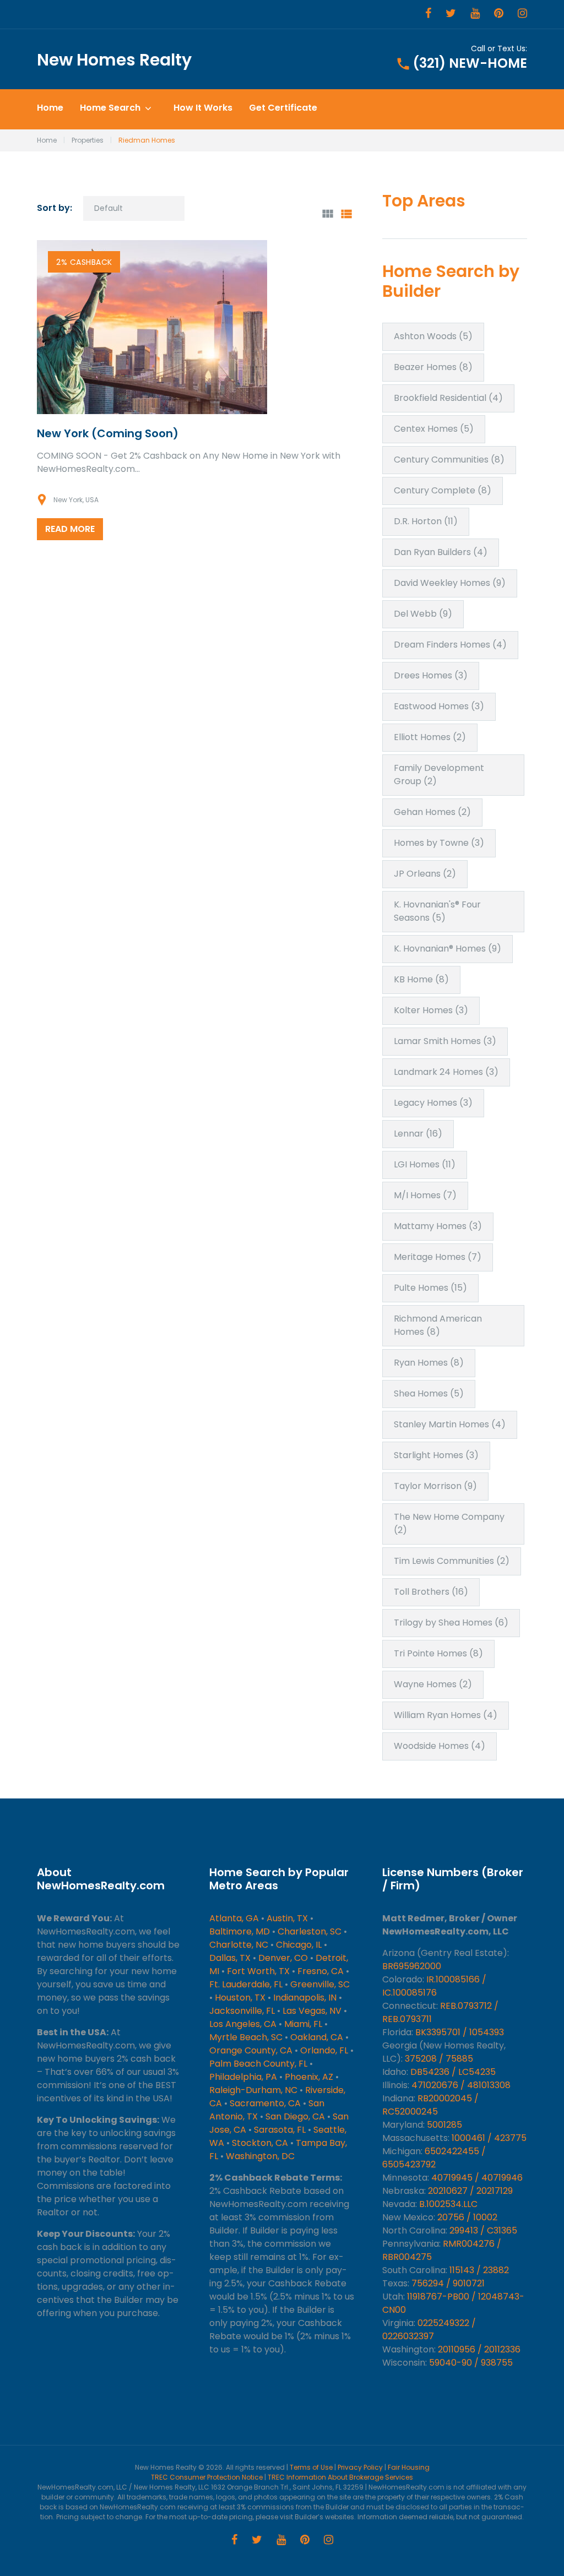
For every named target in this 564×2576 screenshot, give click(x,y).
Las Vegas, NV (312, 2011)
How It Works (203, 108)
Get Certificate (283, 108)
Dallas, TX (230, 1958)
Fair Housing (409, 2467)
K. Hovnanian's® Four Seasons (437, 911)
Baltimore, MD (240, 1931)
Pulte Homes (430, 1288)
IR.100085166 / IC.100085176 (434, 1986)
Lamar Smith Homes (445, 1041)
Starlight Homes (436, 1455)
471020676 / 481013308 (461, 2085)
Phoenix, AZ (309, 2077)
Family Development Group (439, 775)
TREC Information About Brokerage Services (340, 2477)
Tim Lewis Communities (452, 1561)
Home (50, 108)
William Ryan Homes (446, 1715)
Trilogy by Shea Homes (451, 1623)
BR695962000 (412, 1966)
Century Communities (449, 460)
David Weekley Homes (450, 583)
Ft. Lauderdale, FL (246, 1984)
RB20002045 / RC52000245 (430, 2105)
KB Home (421, 979)
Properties (88, 140)
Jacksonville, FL (242, 2011)
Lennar (418, 1134)
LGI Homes (425, 1164)
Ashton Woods (433, 336)
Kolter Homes (431, 1010)
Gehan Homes (432, 812)
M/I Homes (425, 1195)
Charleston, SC (310, 1931)
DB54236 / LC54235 (453, 2072)
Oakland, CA (317, 2037)
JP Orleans (425, 874)
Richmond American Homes (438, 1325)
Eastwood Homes (439, 706)
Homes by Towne (439, 843)
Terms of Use (311, 2467)
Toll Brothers (431, 1592)
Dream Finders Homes (450, 645)
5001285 (444, 2125)
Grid (328, 214)
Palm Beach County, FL (258, 2064)
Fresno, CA (321, 1971)
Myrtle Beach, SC (246, 2037)
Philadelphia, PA (243, 2077)
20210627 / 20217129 (470, 2191)
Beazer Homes (433, 367)
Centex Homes (434, 429)
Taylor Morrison (435, 1486)
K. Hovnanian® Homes (448, 949)
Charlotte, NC (239, 1945)
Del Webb (423, 614)
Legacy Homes (433, 1103)
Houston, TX (240, 1998)
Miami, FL (303, 2024)
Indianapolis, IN (305, 1998)
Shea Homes (429, 1393)
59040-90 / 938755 (471, 2363)
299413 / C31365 (483, 2230)
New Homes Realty (114, 60)
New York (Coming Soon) (108, 433)
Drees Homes (431, 675)
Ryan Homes (429, 1363)
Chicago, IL (299, 1945)
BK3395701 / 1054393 (460, 2032)
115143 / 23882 (479, 2270)
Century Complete (443, 490)
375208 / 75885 (439, 2059)
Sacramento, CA (265, 2103)
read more (70, 529)
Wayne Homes (433, 1684)
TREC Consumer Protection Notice (207, 2477)
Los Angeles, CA (243, 2024)
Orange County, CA (251, 2050)
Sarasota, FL (280, 2130)
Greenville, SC (320, 1984)
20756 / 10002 (467, 2217)
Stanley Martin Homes (450, 1424)
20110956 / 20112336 (479, 2349)
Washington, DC (260, 2156)
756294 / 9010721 (448, 2283)
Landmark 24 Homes (446, 1072)
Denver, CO (283, 1958)
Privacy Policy (360, 2467)
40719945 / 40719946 (477, 2178)
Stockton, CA (260, 2143)
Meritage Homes (438, 1257)
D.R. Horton (426, 521)
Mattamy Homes (438, 1226)
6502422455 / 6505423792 (434, 2158)
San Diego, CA (295, 2116)
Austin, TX (287, 1918)
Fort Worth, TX (258, 1971)
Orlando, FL (324, 2050)
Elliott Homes (430, 737)
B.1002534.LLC (448, 2204)
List (346, 214)
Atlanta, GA (234, 1918)
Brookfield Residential (448, 398)
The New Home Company (449, 1523)
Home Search (110, 108)
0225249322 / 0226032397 (429, 2330)
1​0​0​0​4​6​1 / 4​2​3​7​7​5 (489, 2138)
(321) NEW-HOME (470, 63)
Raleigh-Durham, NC (253, 2090)
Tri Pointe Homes (438, 1653)
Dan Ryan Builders (441, 552)
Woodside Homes (440, 1746)
